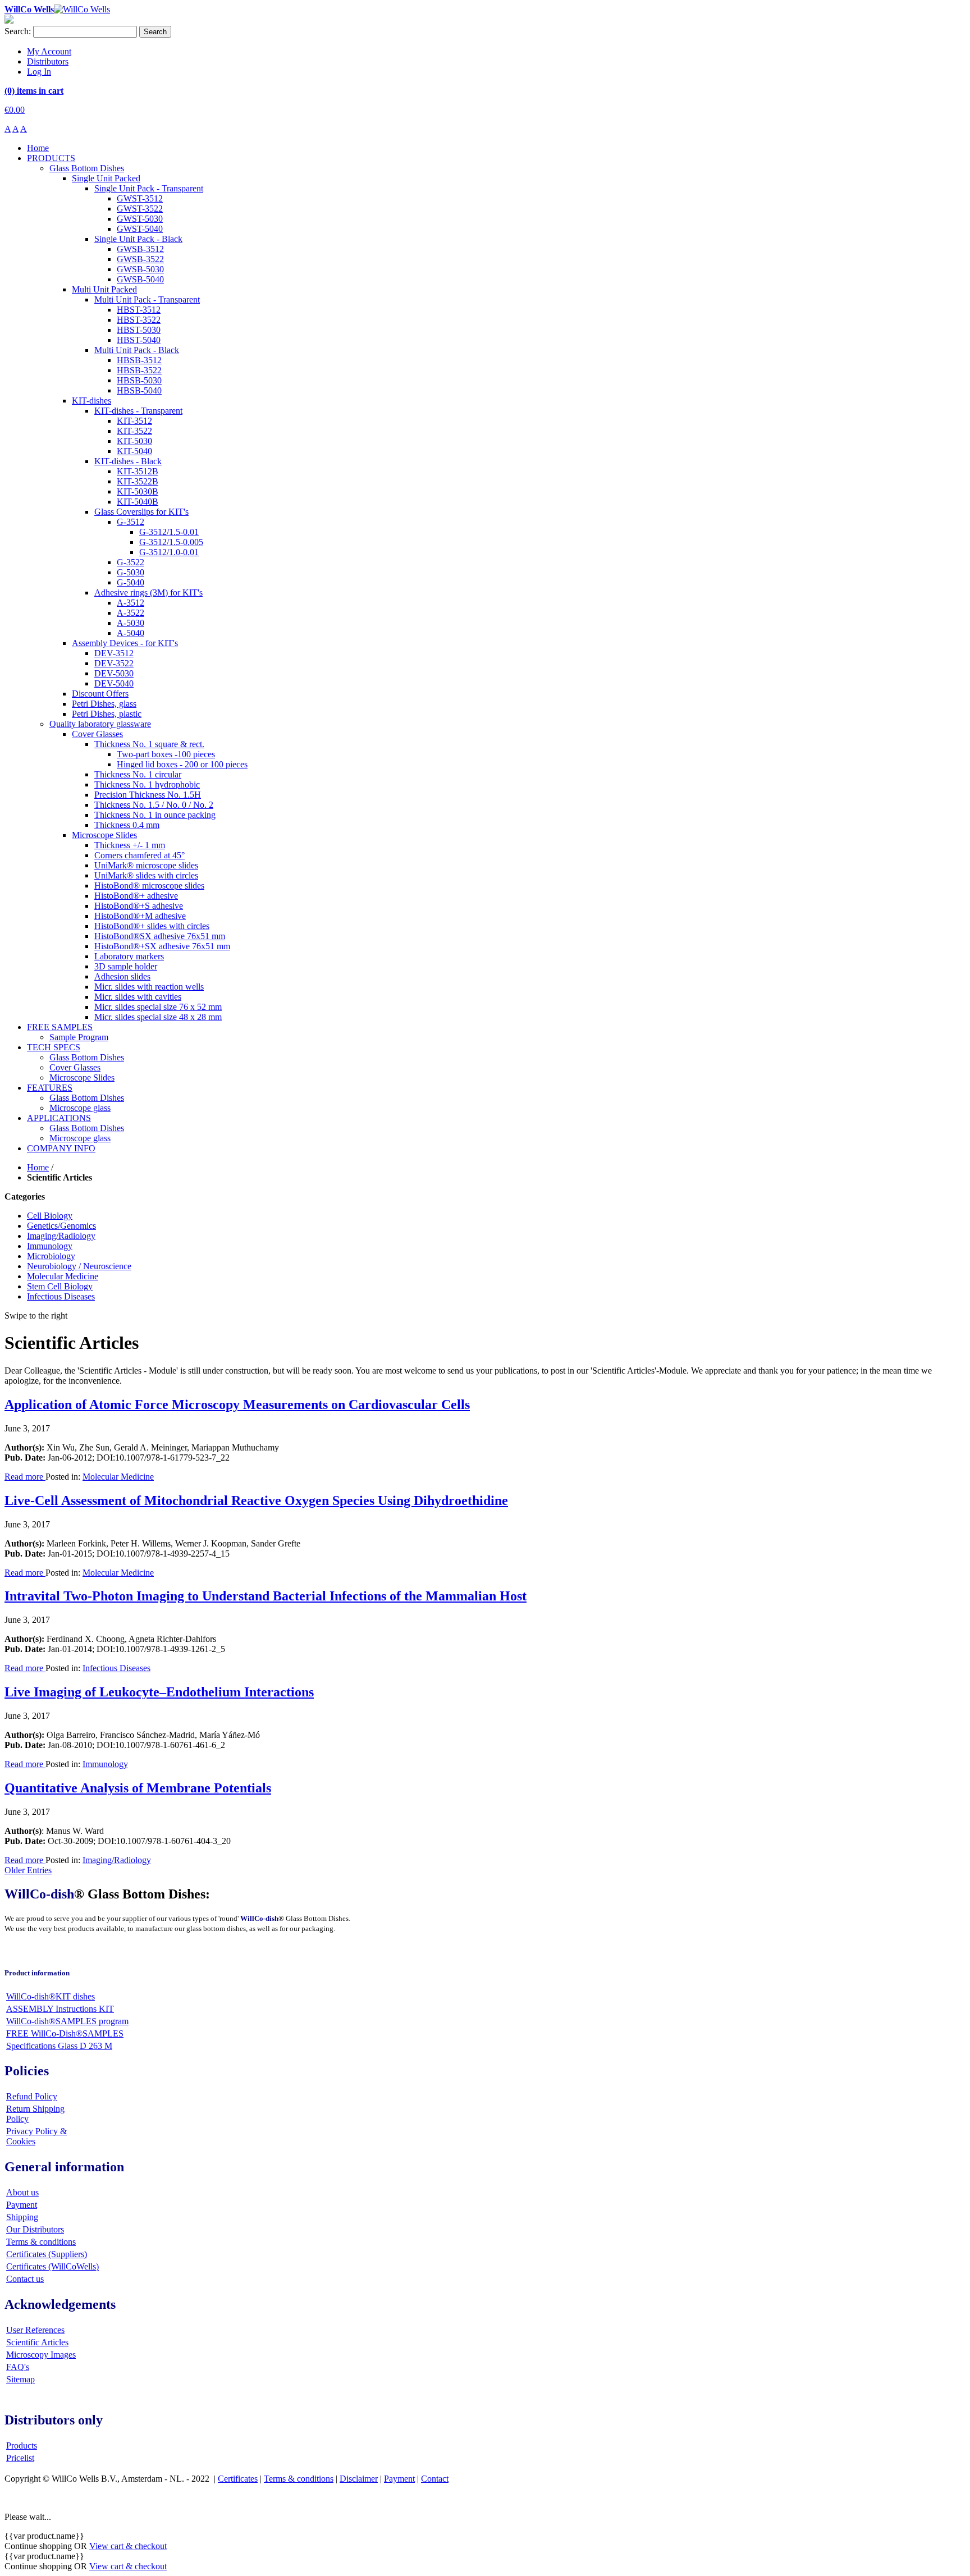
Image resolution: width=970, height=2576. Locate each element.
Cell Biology (50, 1216)
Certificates (238, 2479)
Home (38, 1167)
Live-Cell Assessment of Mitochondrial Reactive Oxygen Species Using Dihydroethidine (256, 1500)
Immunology (50, 1246)
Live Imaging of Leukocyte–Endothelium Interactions (159, 1692)
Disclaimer (359, 2479)
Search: (18, 31)
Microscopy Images (41, 2355)
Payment (22, 2205)
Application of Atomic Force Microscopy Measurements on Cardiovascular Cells (237, 1404)
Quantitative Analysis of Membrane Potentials (138, 1788)
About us (22, 2192)
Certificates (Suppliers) (47, 2254)
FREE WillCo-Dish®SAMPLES (65, 2033)
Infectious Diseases (61, 1296)
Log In (39, 72)
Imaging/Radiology (61, 1236)
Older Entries (28, 1870)
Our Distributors (35, 2229)
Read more (25, 1477)
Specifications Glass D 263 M (59, 2046)
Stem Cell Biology (60, 1286)
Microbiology (51, 1256)
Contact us (25, 2279)
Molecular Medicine (63, 1276)
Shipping (22, 2217)
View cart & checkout (128, 2546)
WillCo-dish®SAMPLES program (67, 2021)
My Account (49, 51)
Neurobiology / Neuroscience (79, 1266)
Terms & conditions (41, 2242)
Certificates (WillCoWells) (52, 2266)
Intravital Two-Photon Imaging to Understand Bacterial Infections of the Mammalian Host (266, 1596)
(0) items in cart (34, 91)
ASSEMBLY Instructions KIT (60, 2009)
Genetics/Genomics (61, 1226)
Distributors (48, 61)
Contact (435, 2479)
